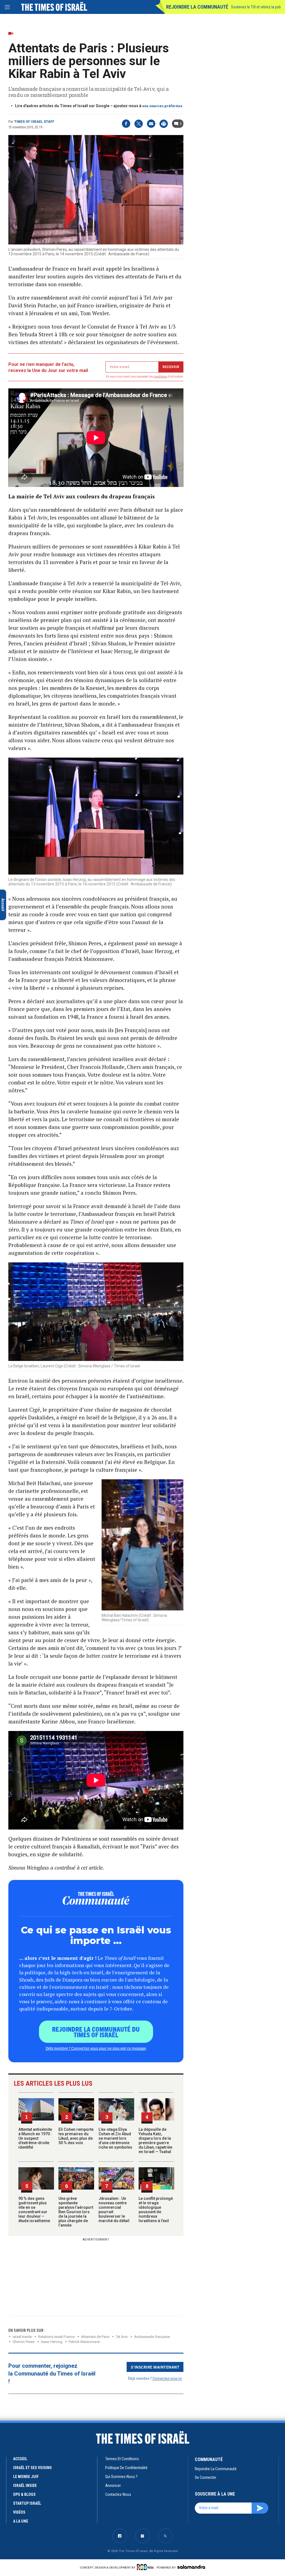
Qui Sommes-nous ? (121, 2477)
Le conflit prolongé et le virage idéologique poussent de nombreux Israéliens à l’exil (156, 2210)
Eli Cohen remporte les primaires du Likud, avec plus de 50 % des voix (76, 2136)
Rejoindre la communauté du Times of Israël (96, 2032)
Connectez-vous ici (167, 2378)
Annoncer (113, 2486)
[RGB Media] (146, 2567)
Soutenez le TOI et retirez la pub (256, 7)
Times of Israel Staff (34, 122)
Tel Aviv (122, 2337)
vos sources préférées (162, 106)
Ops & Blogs (24, 2494)
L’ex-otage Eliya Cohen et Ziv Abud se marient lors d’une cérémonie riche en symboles (115, 2138)
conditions (161, 377)
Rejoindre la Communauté (197, 7)
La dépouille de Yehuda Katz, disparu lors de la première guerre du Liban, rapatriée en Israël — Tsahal (155, 2141)
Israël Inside (22, 2337)
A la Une (21, 2521)
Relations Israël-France (56, 2337)
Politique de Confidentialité (126, 2468)
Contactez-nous (118, 2494)
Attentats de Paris (95, 2337)
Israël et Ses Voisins (32, 2468)
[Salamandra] (191, 2567)
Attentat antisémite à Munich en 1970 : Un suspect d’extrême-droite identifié (35, 2138)
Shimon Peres (24, 2342)
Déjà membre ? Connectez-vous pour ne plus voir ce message (96, 2048)
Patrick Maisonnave (84, 2342)
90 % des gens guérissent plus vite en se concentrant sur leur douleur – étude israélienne (34, 2210)
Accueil (20, 2459)
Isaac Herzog (52, 2342)
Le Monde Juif (26, 2477)
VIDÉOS (19, 2512)
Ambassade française (152, 2337)
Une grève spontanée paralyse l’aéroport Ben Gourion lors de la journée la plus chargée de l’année (76, 2212)
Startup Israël (27, 2503)
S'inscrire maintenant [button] (155, 2367)
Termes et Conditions (122, 2459)
